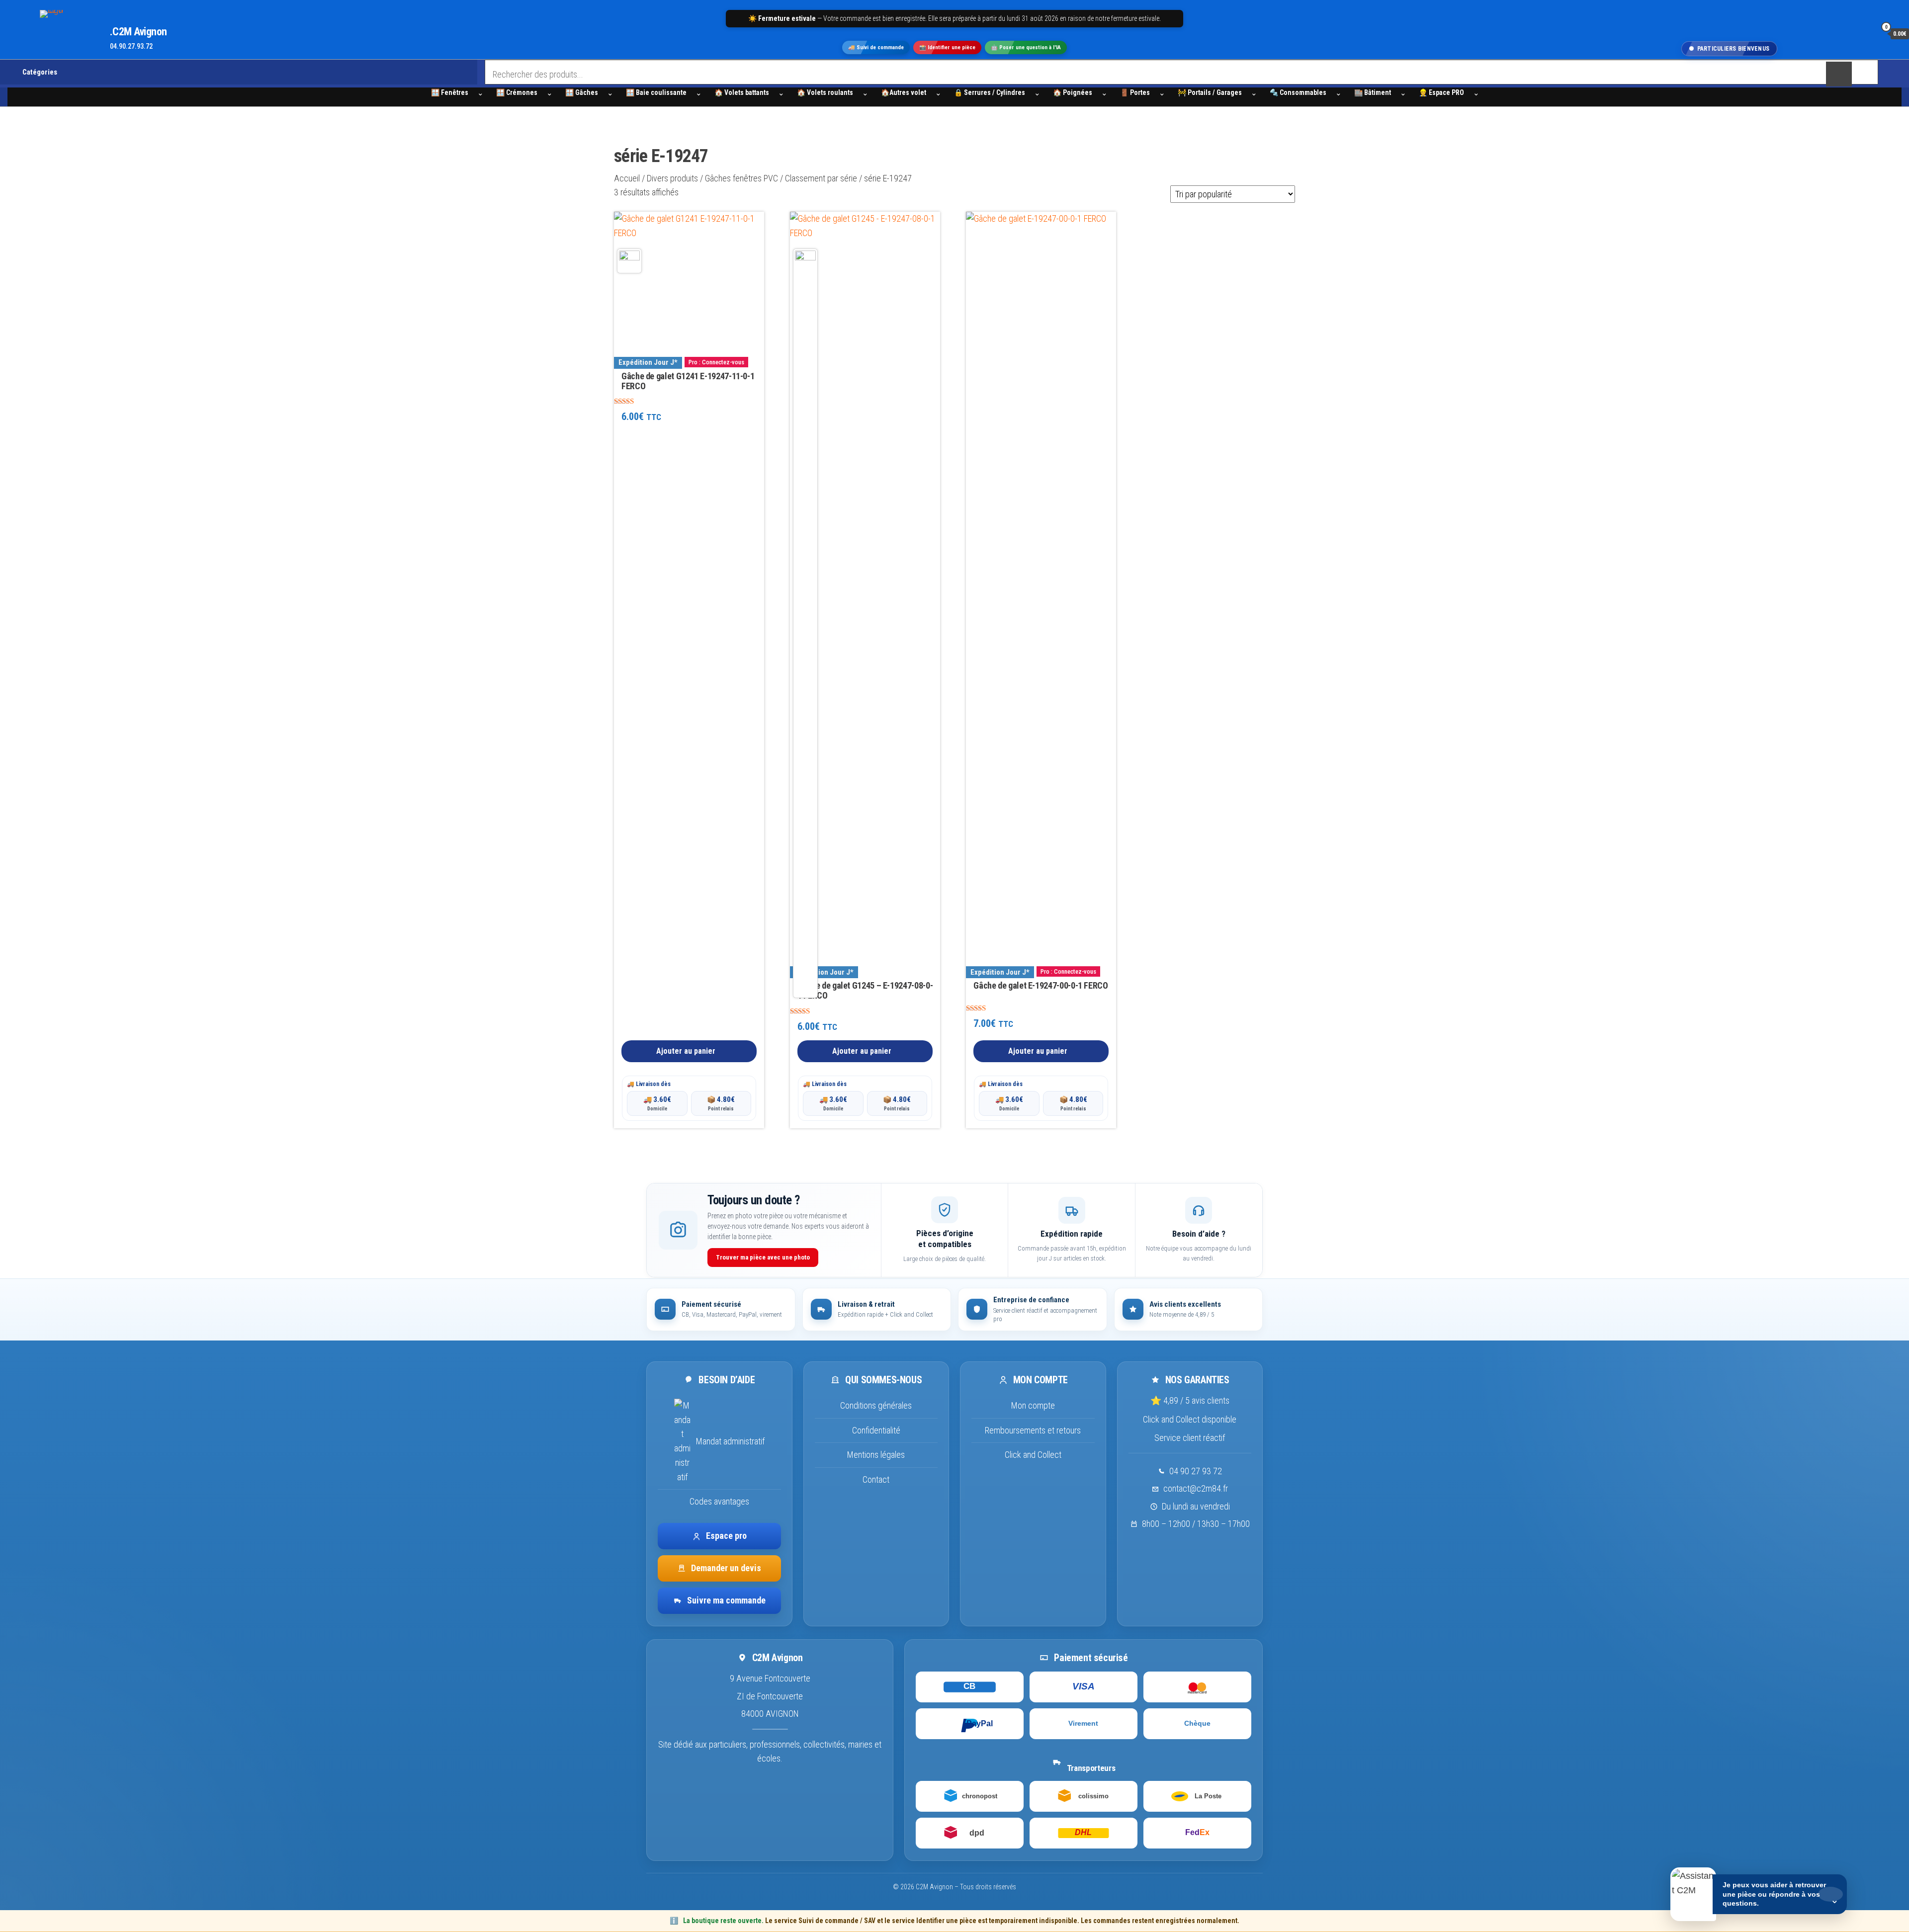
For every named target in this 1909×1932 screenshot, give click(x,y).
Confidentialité (876, 1430)
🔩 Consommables (1298, 92)
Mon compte (1033, 1405)
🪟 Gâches (582, 92)
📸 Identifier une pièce (947, 47)
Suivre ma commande (726, 1600)
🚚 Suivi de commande (876, 47)
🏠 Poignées (1073, 92)
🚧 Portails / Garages (1210, 92)
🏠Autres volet (904, 92)
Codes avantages (719, 1501)
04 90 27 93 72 (1196, 1471)
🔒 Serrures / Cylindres (990, 92)
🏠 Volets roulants (825, 92)
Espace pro (726, 1536)
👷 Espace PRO (1441, 92)
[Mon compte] (1866, 33)
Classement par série (821, 178)
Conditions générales (876, 1405)
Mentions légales (876, 1455)
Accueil (627, 178)
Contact (876, 1479)
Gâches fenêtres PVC (741, 178)
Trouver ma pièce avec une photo (763, 1257)
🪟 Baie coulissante (656, 92)
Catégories (40, 72)
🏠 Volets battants (742, 92)
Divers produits (672, 178)
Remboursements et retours (1033, 1430)
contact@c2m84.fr (1196, 1488)
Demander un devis (726, 1568)
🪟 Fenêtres (450, 92)
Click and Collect (1033, 1455)
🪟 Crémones (517, 92)
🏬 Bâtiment (1373, 92)
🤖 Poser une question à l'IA (1026, 47)
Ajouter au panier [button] (686, 1051)
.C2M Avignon (138, 32)
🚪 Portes (1135, 92)
